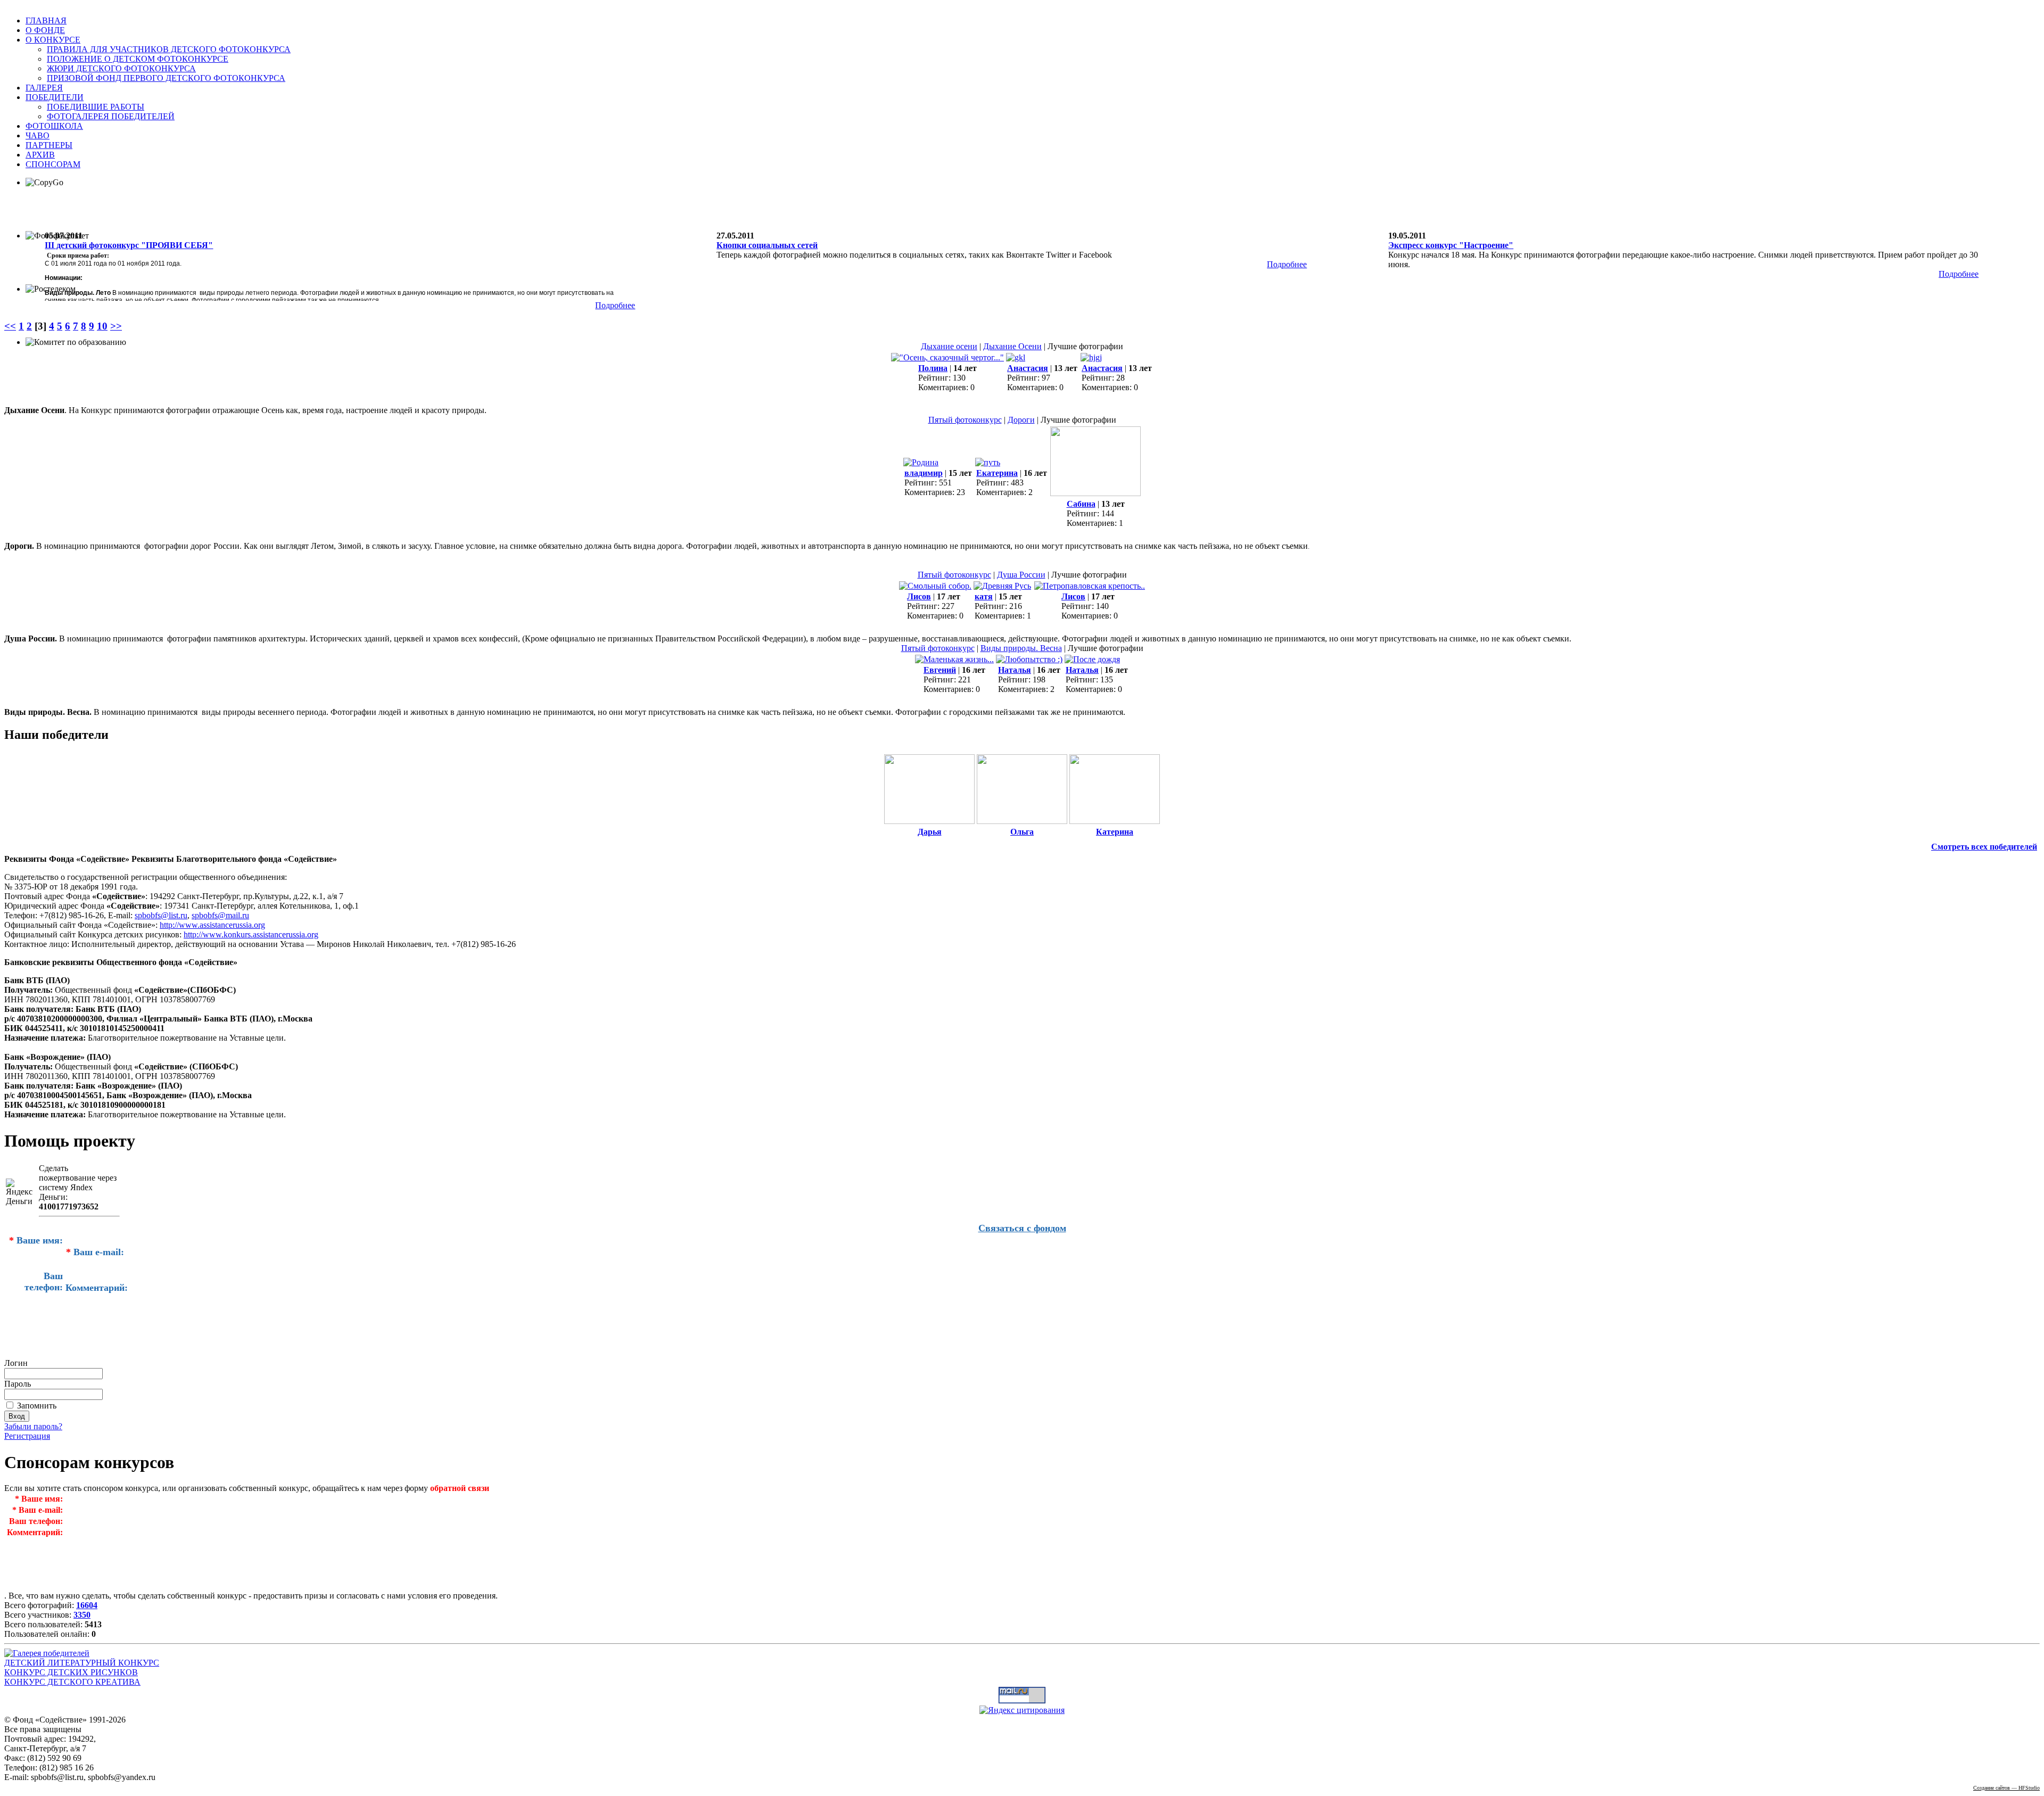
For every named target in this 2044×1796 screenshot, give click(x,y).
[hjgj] (1091, 357)
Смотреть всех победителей (1984, 847)
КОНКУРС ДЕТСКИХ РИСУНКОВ (71, 1672)
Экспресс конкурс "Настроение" (1451, 245)
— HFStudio (2006, 1788)
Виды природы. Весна (1021, 648)
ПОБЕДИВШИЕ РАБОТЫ (96, 107)
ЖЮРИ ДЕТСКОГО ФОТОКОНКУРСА (121, 68)
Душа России (1021, 575)
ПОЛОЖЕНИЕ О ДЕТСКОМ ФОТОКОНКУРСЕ (138, 59)
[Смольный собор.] (935, 586)
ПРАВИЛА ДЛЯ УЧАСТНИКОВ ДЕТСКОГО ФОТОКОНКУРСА (169, 49)
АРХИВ (40, 155)
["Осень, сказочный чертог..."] (947, 357)
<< (10, 326)
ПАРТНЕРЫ (49, 145)
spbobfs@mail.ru (220, 915)
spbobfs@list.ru (161, 915)
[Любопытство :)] (1029, 659)
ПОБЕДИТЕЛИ (55, 97)
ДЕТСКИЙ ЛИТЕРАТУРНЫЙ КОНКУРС (82, 1663)
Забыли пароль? (33, 1426)
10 (102, 326)
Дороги (1021, 420)
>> (116, 326)
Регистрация (27, 1436)
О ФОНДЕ (45, 30)
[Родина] (921, 462)
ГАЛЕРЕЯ (44, 88)
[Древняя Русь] (1002, 586)
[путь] (988, 462)
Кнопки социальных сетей (767, 245)
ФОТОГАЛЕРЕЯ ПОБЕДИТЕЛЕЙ (111, 116)
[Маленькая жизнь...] (954, 659)
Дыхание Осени (1012, 346)
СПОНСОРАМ (53, 164)
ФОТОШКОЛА (54, 126)
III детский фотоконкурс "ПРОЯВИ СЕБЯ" (129, 245)
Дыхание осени (949, 346)
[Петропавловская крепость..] (1090, 586)
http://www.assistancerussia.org (212, 925)
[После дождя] (1092, 659)
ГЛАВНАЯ (46, 20)
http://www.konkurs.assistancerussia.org (251, 934)
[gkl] (1016, 357)
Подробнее (615, 305)
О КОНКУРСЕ (53, 40)
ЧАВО (38, 135)
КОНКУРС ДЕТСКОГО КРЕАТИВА (72, 1682)
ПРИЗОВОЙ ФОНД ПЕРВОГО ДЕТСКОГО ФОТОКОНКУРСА (166, 78)
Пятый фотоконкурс (965, 420)
